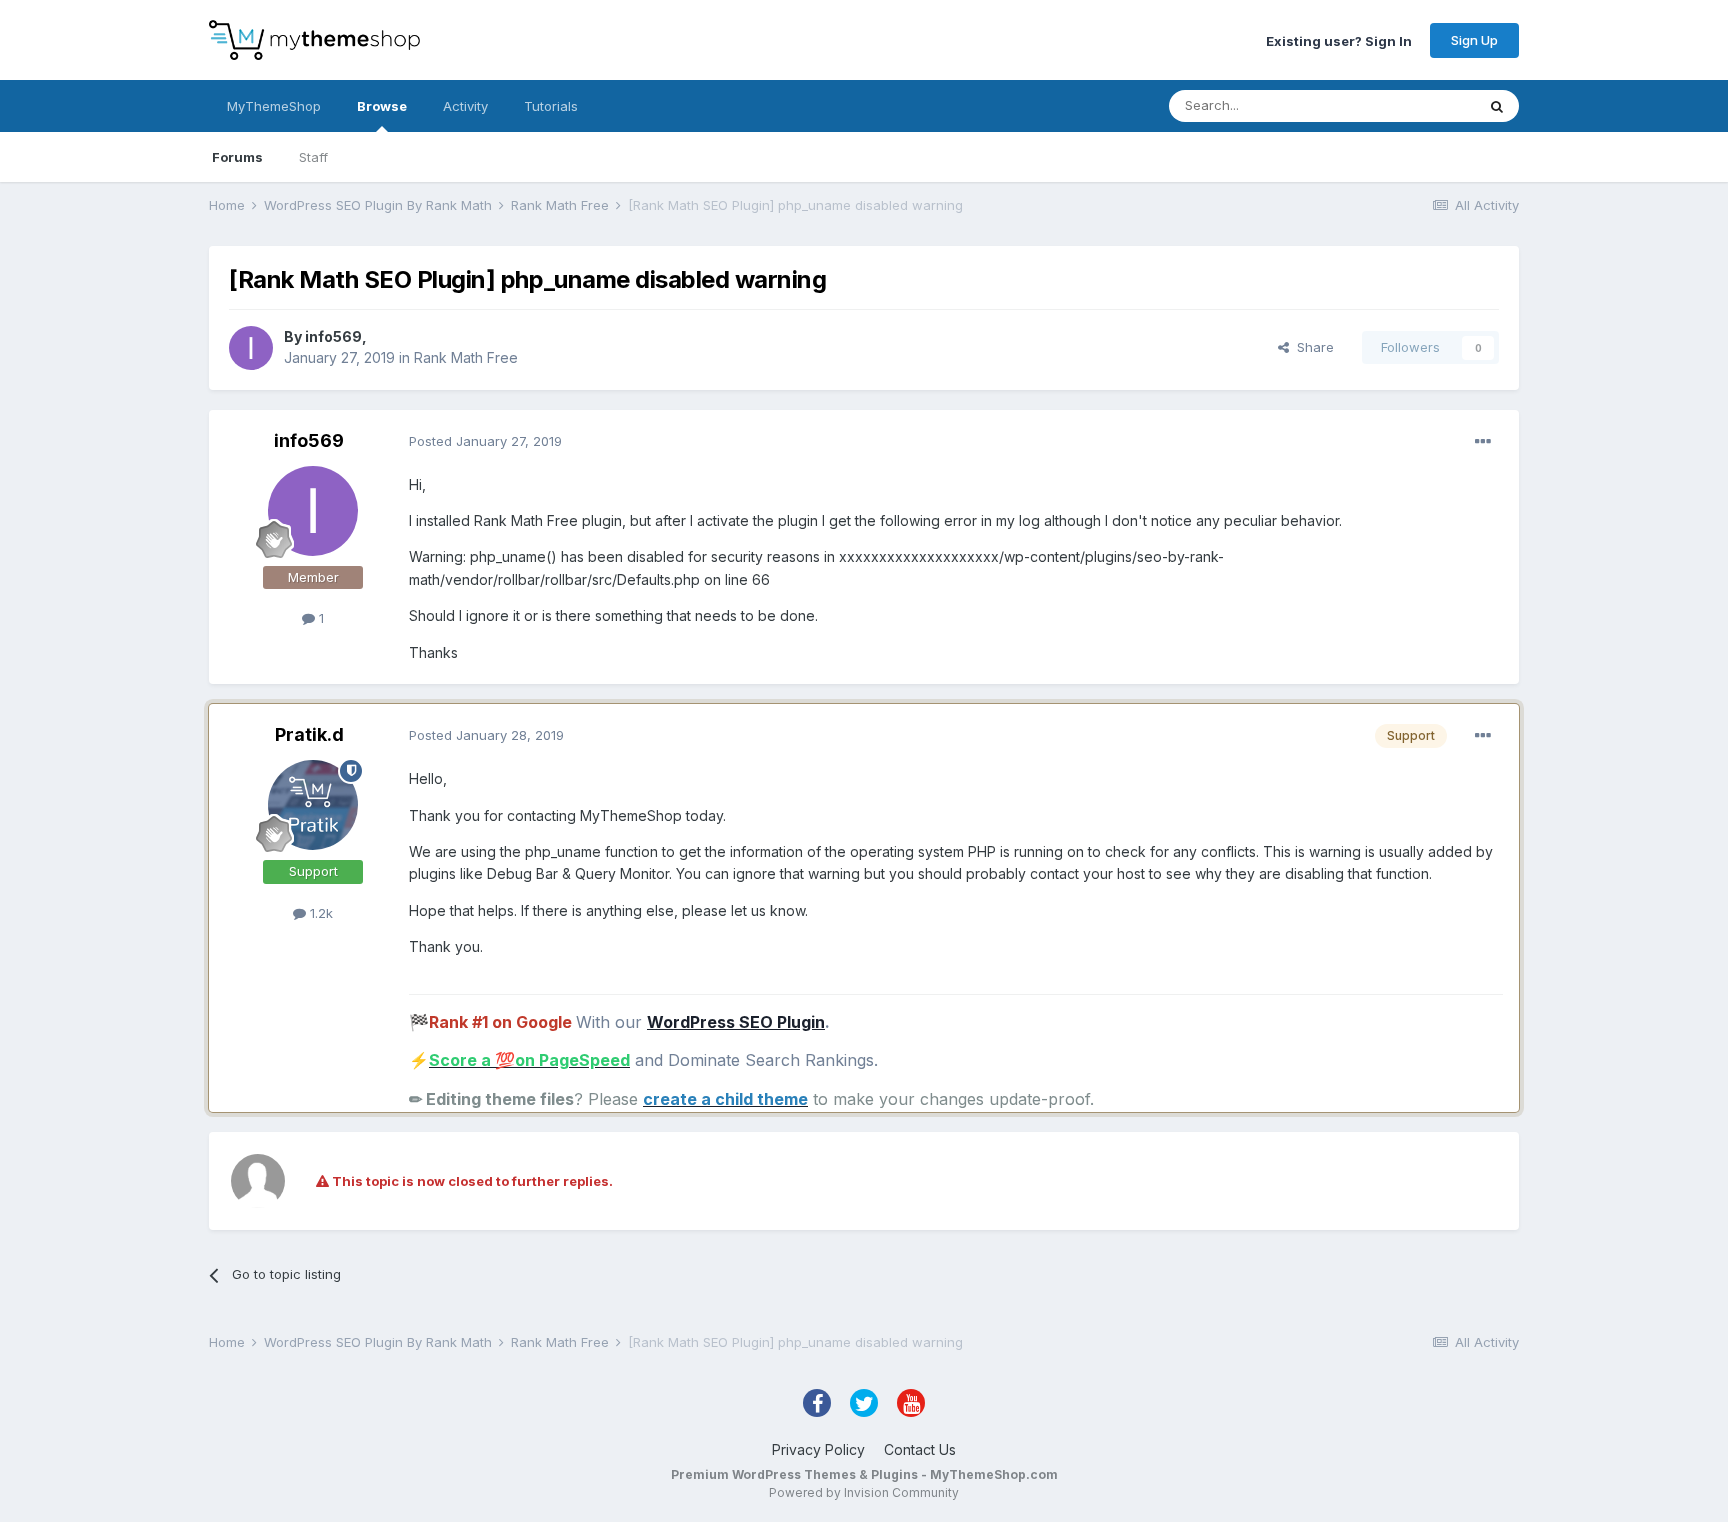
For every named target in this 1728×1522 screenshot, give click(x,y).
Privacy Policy (818, 1449)
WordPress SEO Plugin (736, 1022)
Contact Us (920, 1449)
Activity (465, 106)
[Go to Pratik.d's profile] (313, 805)
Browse (382, 106)
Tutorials (551, 106)
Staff (313, 157)
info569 (333, 336)
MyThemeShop (274, 106)
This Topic (1416, 105)
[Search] (1497, 106)
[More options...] (1483, 442)
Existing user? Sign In (1339, 40)
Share (1311, 347)
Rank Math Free (466, 357)
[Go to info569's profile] (251, 348)
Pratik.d (309, 734)
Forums (237, 157)
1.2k (319, 913)
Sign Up (1474, 40)
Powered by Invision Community (864, 1492)
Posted (485, 441)
